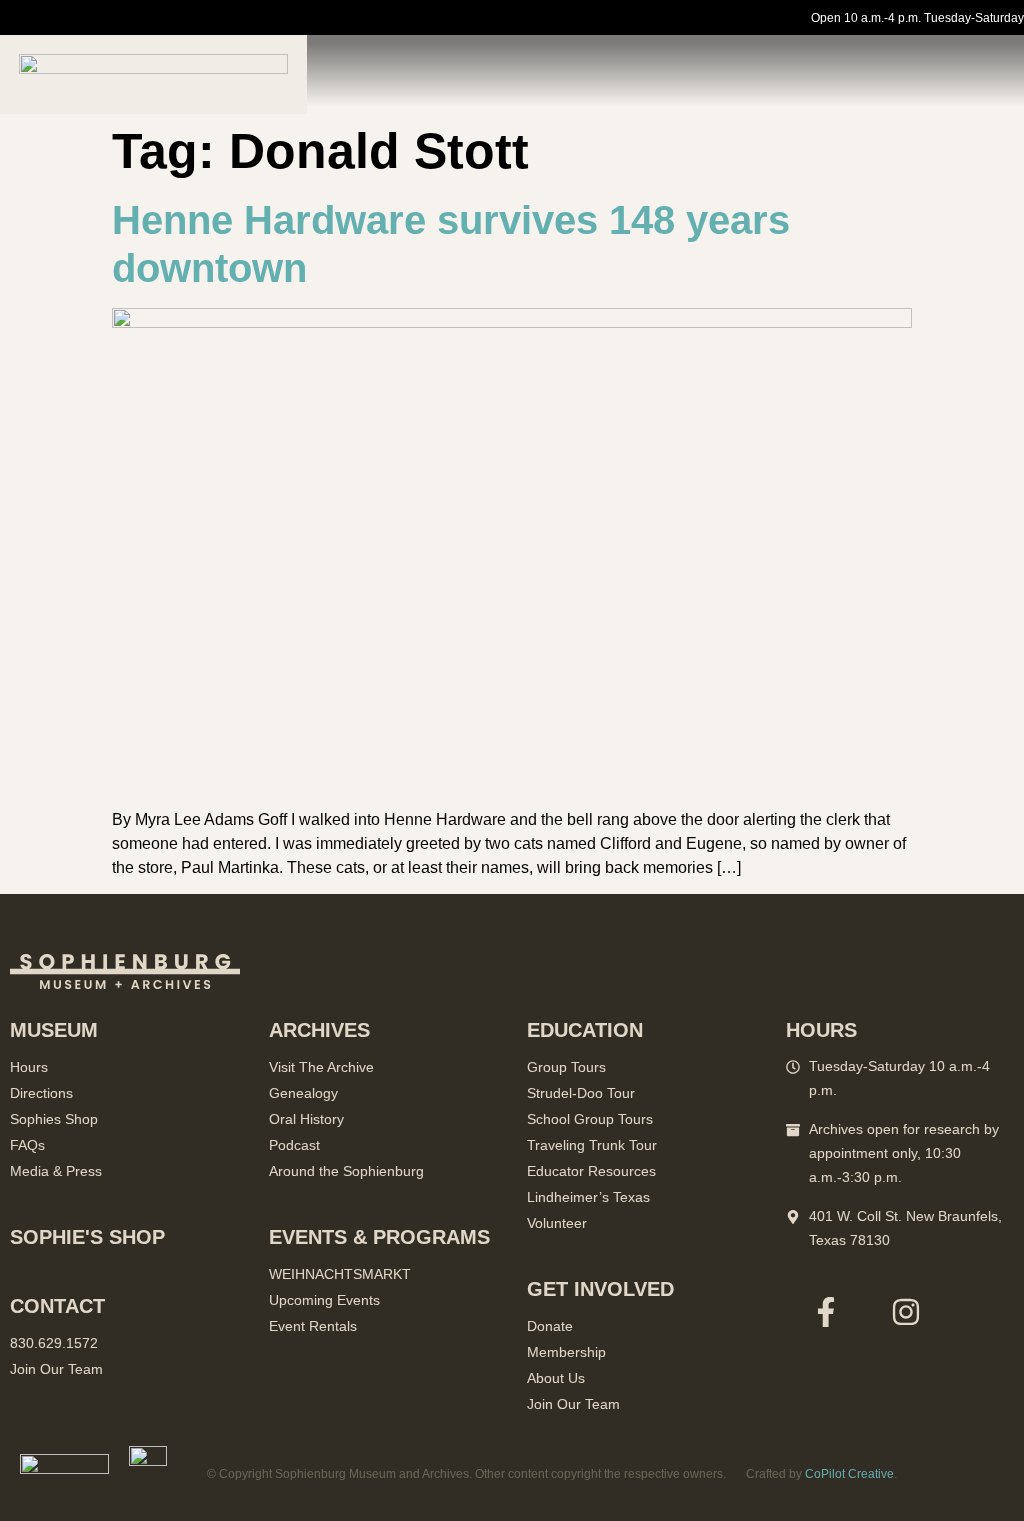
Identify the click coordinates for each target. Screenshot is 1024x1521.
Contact (57, 1306)
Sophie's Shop (87, 1237)
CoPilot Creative (849, 1474)
